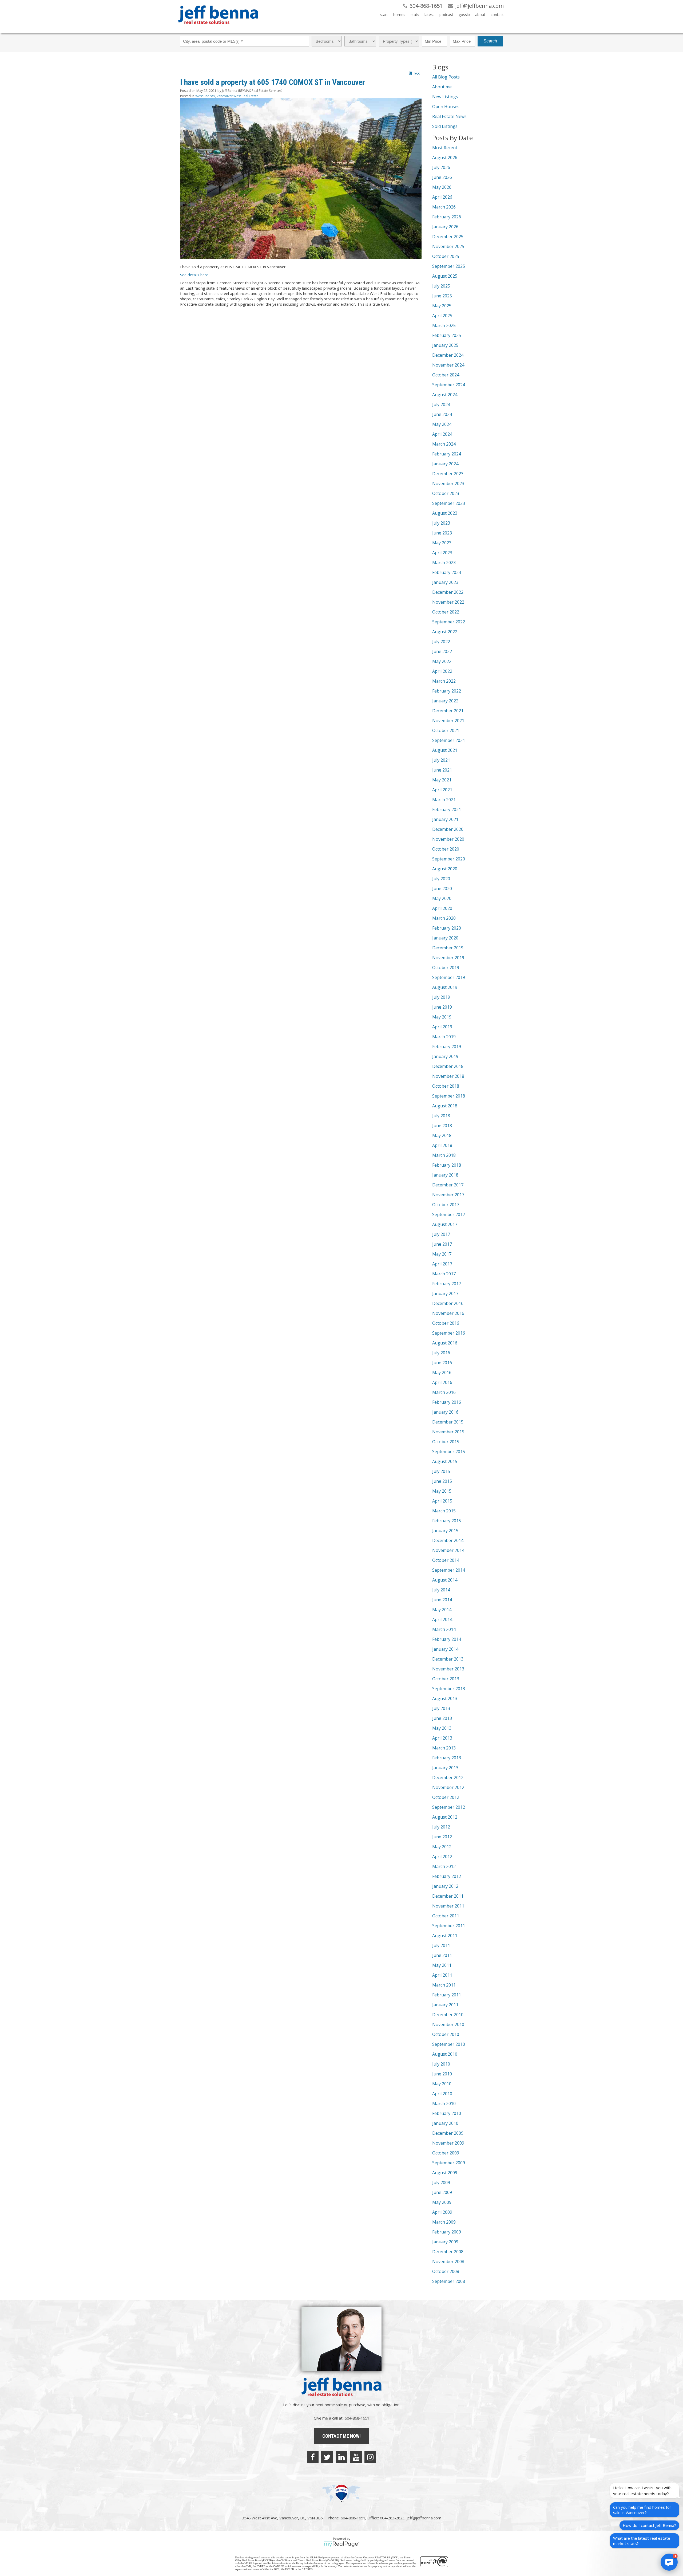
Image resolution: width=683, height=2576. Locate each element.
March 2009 (444, 2222)
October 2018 (446, 1086)
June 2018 (442, 1126)
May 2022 (442, 661)
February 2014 (447, 1639)
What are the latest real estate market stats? (642, 2541)
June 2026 (442, 177)
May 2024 (442, 424)
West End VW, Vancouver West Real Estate (227, 96)
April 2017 (442, 1264)
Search (490, 41)
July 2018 (441, 1116)
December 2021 (448, 711)
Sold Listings (445, 126)
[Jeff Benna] (218, 28)
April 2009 (442, 2212)
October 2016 (446, 1323)
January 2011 (445, 2005)
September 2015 (449, 1452)
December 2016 (448, 1303)
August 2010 (445, 2054)
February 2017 (447, 1284)
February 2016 (447, 1402)
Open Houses (446, 107)
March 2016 (444, 1392)
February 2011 (447, 1995)
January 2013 (445, 1768)
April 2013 (442, 1738)
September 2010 (449, 2044)
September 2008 (449, 2281)
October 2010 (446, 2034)
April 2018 (442, 1145)
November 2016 (448, 1313)
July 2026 (441, 167)
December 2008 (448, 2252)
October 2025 (446, 256)
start (384, 15)
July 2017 (441, 1234)
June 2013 (442, 1718)
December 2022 (448, 592)
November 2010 (448, 2024)
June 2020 (442, 888)
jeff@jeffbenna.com (424, 2518)
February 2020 (447, 928)
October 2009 (446, 2153)
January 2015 (445, 1531)
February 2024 (447, 454)
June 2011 (442, 1955)
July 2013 (441, 1708)
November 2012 (448, 1787)
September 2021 (449, 740)
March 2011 (444, 1985)
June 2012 (442, 1837)
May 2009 (442, 2202)
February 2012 (447, 1876)
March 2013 (444, 1748)
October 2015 (446, 1442)
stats (415, 15)
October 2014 (446, 1560)
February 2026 (447, 217)
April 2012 (442, 1857)
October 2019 (446, 968)
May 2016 (442, 1372)
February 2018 (447, 1165)
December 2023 (448, 474)
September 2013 (449, 1689)
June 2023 (442, 533)
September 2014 (449, 1570)
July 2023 (441, 523)
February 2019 (447, 1047)
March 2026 (444, 207)
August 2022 (445, 632)
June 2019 (442, 1007)
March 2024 (444, 444)
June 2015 (442, 1481)
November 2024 (448, 365)
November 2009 (448, 2143)
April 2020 (442, 908)
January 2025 (445, 345)
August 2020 (445, 869)
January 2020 (445, 938)
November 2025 (448, 246)
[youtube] (356, 2457)
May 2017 (442, 1254)
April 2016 (442, 1382)
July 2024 (441, 404)
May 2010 (442, 2084)
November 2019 (448, 958)
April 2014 (442, 1619)
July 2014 (441, 1590)
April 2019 (442, 1027)
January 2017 (445, 1293)
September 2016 (449, 1333)
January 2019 (445, 1056)
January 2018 (445, 1175)
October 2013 (446, 1679)
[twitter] (327, 2457)
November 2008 (448, 2262)
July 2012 (441, 1827)
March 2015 (444, 1511)
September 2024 (449, 385)
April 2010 (442, 2094)
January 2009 (445, 2242)
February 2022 (447, 691)
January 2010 (445, 2123)
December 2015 (448, 1422)
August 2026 (445, 158)
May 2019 (442, 1017)
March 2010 (444, 2103)
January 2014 (445, 1649)
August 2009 (445, 2173)
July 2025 (441, 286)
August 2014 (445, 1580)
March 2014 (444, 1629)
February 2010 (447, 2113)
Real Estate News (449, 116)
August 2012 (445, 1817)
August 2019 (445, 987)
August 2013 (445, 1698)
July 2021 (441, 760)
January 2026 (445, 227)
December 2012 (448, 1777)
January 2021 (445, 819)
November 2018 (448, 1076)
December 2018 (448, 1066)
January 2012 (445, 1886)
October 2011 (446, 1916)
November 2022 (448, 602)
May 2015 (442, 1491)
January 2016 (445, 1412)
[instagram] (370, 2457)
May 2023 (442, 543)
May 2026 (442, 187)
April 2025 (442, 316)
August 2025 (445, 276)
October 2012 (446, 1797)
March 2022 (444, 681)
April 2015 (442, 1501)
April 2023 (442, 553)
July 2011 (441, 1945)
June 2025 (442, 296)
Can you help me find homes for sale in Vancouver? (642, 2510)
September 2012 (449, 1807)
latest (429, 15)
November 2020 (448, 839)
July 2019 (441, 997)
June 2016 (442, 1363)
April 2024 (442, 434)
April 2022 (442, 671)
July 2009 (441, 2182)
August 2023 (445, 513)
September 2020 (449, 859)
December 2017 (448, 1185)
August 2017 (445, 1224)
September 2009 (449, 2163)
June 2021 (442, 770)
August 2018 (445, 1106)
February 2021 (447, 809)
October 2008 (446, 2271)
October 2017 (446, 1205)
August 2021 (445, 750)
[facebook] (313, 2457)
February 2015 (447, 1521)
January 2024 (445, 464)
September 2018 (449, 1096)
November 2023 (448, 483)
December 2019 (448, 948)
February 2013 (447, 1758)
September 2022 (449, 622)
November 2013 (448, 1669)
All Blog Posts (446, 77)
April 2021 (442, 790)
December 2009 (448, 2133)
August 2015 (445, 1461)
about (480, 15)
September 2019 (449, 977)
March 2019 (444, 1037)
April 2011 (442, 1975)
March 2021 (444, 800)
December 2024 (448, 355)
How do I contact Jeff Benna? (649, 2525)
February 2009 (447, 2232)
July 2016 (441, 1353)
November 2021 (448, 721)
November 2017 (448, 1195)
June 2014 (442, 1600)
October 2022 (446, 612)
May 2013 (442, 1728)
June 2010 (442, 2074)
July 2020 (441, 879)
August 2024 (445, 395)
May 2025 (442, 306)
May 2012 (442, 1847)
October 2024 (446, 375)
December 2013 (448, 1659)
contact (497, 15)
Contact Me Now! (341, 2436)
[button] (669, 2562)
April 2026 (442, 197)
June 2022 (442, 651)
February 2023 (447, 572)
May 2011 (442, 1965)
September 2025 (449, 266)
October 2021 (446, 730)
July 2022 (441, 642)
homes (399, 15)
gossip (464, 15)
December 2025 (448, 237)
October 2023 (446, 493)
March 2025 (444, 325)
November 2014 (448, 1550)
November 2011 (448, 1906)
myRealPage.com (342, 2544)
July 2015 (441, 1471)
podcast (446, 15)
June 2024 (442, 414)
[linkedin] (341, 2457)
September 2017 (449, 1214)
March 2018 (444, 1155)
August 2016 (445, 1343)
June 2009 (442, 2192)
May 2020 (442, 898)
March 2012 (444, 1866)
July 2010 (441, 2064)
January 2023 (445, 582)
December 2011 (448, 1896)
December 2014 (448, 1540)
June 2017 (442, 1244)
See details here (194, 275)
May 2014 (442, 1610)
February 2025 (447, 335)
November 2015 (448, 1432)
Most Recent (445, 148)
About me (442, 87)
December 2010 (448, 2015)
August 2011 (445, 1936)
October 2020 (446, 849)
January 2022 (445, 701)
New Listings (445, 97)
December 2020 (448, 829)
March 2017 (444, 1274)
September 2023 (449, 503)
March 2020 (444, 918)
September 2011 (449, 1926)
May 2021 (442, 780)
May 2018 (442, 1135)
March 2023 (444, 563)
